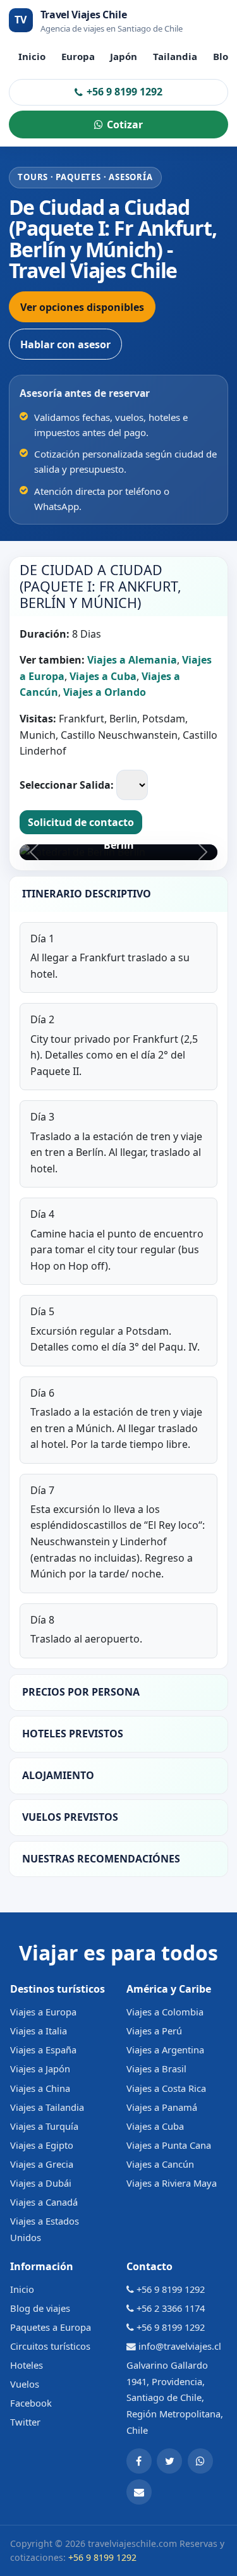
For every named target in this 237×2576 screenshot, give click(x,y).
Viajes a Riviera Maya (172, 2183)
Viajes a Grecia (42, 2164)
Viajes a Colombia (165, 2012)
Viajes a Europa (43, 2012)
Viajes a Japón (40, 2069)
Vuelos (25, 2384)
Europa (78, 56)
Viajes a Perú (154, 2031)
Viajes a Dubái (41, 2183)
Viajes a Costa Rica (166, 2088)
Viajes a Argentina (165, 2050)
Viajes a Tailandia (47, 2107)
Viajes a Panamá (162, 2107)
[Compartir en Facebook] (139, 2461)
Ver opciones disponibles (82, 307)
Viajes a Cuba (155, 2126)
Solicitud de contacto (81, 822)
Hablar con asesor (65, 344)
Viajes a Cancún (160, 2164)
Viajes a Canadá (44, 2202)
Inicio (32, 56)
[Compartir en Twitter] (169, 2461)
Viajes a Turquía (44, 2126)
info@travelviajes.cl (180, 2346)
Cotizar (125, 125)
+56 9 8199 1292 (125, 92)
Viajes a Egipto (42, 2145)
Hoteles (27, 2365)
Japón (124, 56)
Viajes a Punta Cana (169, 2145)
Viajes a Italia (39, 2031)
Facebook (31, 2403)
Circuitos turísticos (50, 2346)
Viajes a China (40, 2088)
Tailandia (175, 56)
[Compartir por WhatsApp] (200, 2461)
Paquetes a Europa (51, 2327)
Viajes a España (43, 2050)
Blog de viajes (40, 2308)
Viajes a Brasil (156, 2069)
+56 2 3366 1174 (171, 2308)
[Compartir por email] (139, 2492)
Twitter (25, 2422)
